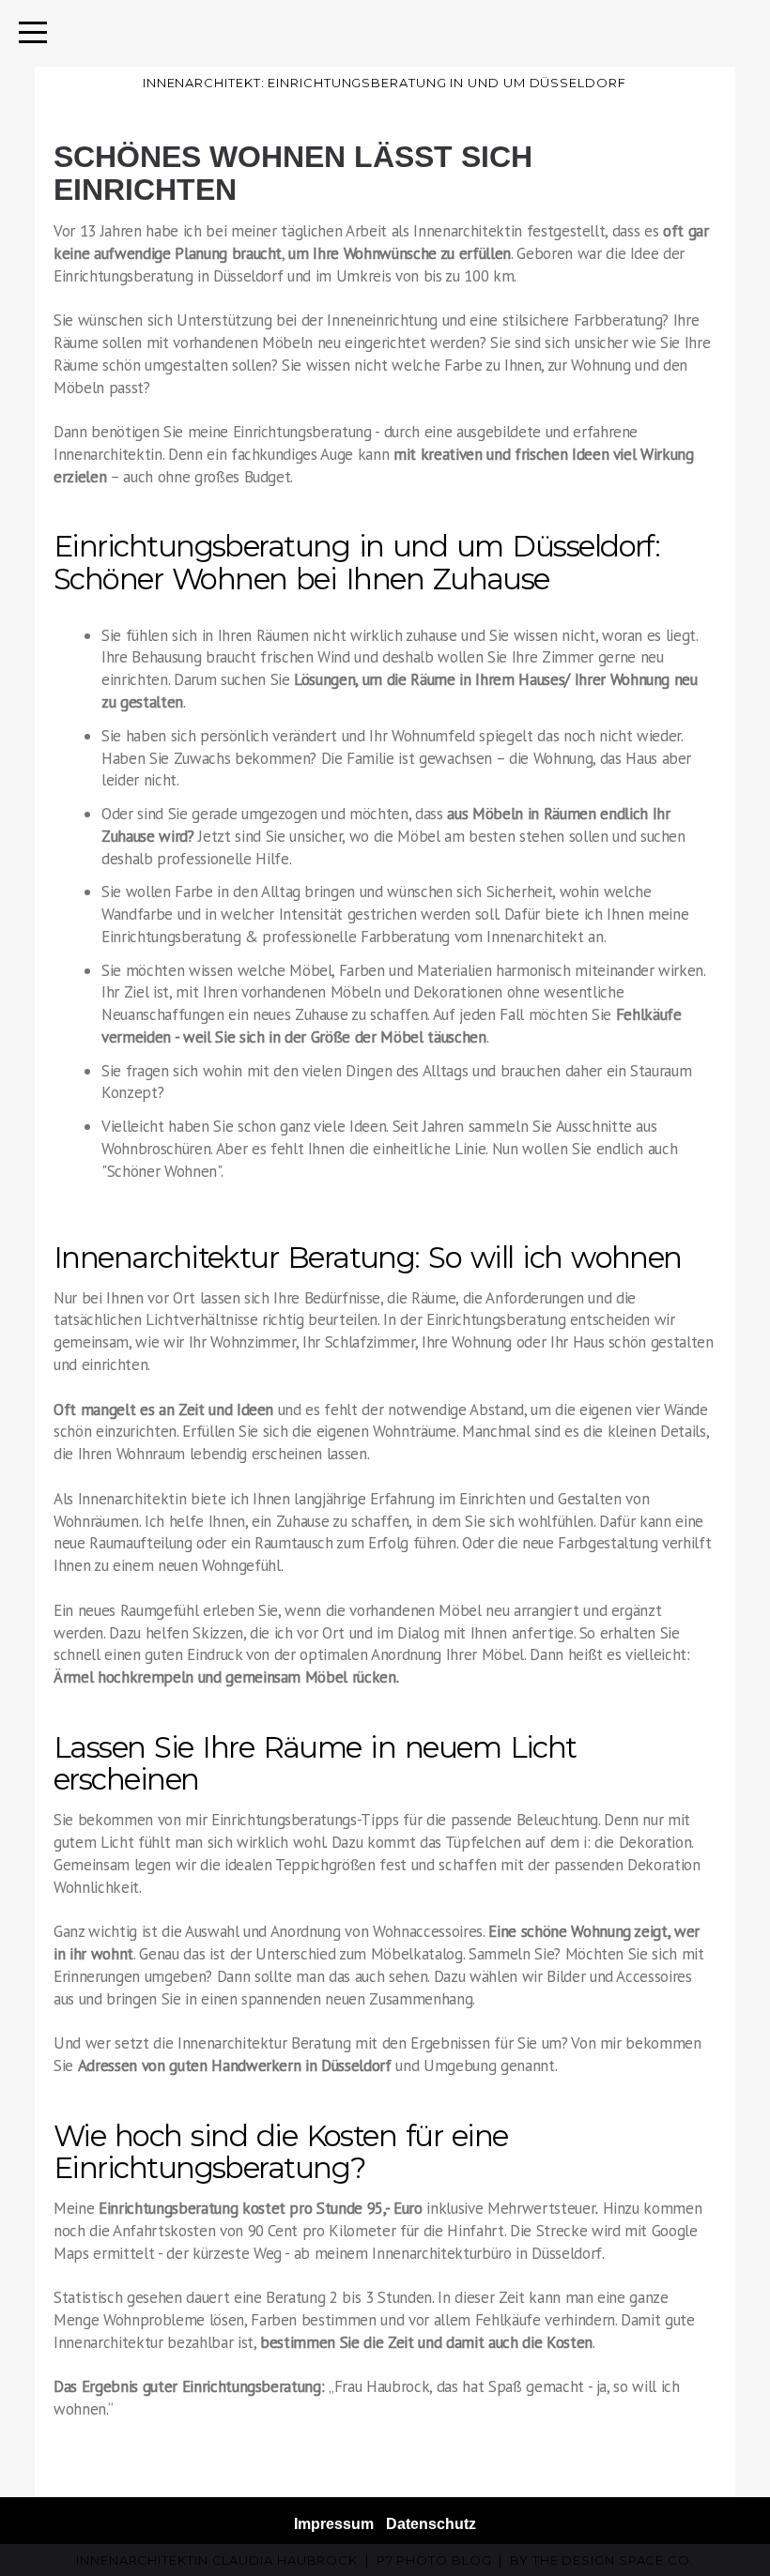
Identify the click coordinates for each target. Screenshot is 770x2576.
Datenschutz (431, 2524)
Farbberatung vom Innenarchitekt (472, 937)
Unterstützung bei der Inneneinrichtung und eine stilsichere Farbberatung (420, 320)
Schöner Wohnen (162, 1171)
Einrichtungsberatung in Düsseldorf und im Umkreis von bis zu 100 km (284, 276)
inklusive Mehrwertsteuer (347, 2208)
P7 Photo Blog (434, 2560)
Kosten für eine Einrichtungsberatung (280, 2152)
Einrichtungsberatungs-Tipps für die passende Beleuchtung (405, 1820)
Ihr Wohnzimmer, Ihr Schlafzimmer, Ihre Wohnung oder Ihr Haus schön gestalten (451, 1342)
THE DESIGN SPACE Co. (613, 2560)
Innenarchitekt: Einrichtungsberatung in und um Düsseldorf (385, 83)
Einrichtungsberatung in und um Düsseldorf (354, 546)
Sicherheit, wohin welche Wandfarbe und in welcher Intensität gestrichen (376, 903)
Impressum (334, 2524)
